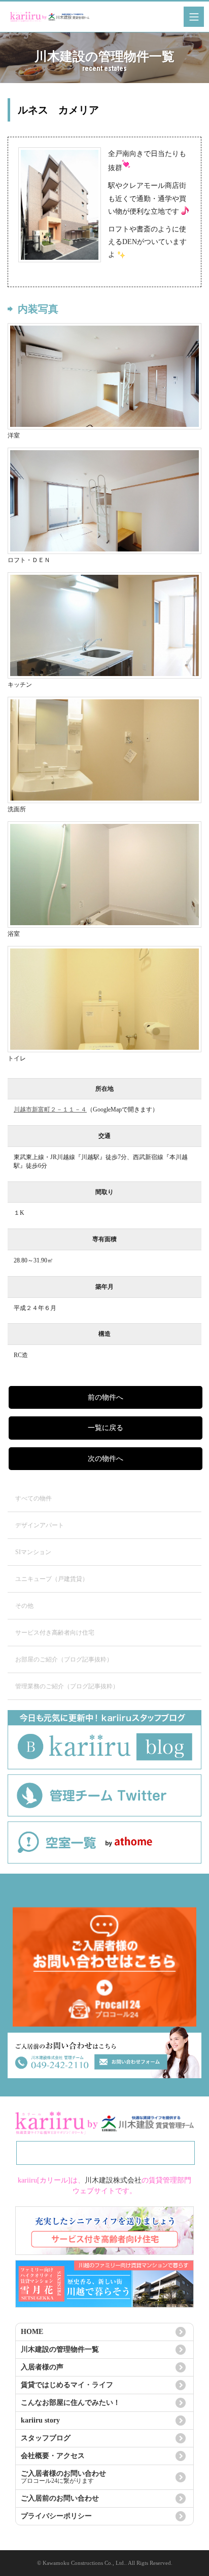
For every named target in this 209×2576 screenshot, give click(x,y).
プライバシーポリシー (56, 2516)
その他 (24, 1606)
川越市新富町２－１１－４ (50, 1109)
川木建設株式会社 (113, 2180)
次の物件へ (106, 1459)
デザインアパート (40, 1525)
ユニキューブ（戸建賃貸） (52, 1579)
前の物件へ (106, 1397)
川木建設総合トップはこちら (106, 2153)
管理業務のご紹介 (67, 1686)
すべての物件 (33, 1498)
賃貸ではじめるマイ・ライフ (67, 2385)
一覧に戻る (106, 1428)
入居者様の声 (42, 2367)
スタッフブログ (46, 2438)
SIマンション (33, 1552)
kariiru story (40, 2420)
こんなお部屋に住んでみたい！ (71, 2403)
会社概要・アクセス (53, 2456)
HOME (32, 2332)
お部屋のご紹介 (64, 1659)
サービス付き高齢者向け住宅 (55, 1633)
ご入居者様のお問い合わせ (63, 2477)
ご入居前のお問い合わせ (60, 2498)
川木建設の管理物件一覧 (60, 2349)
